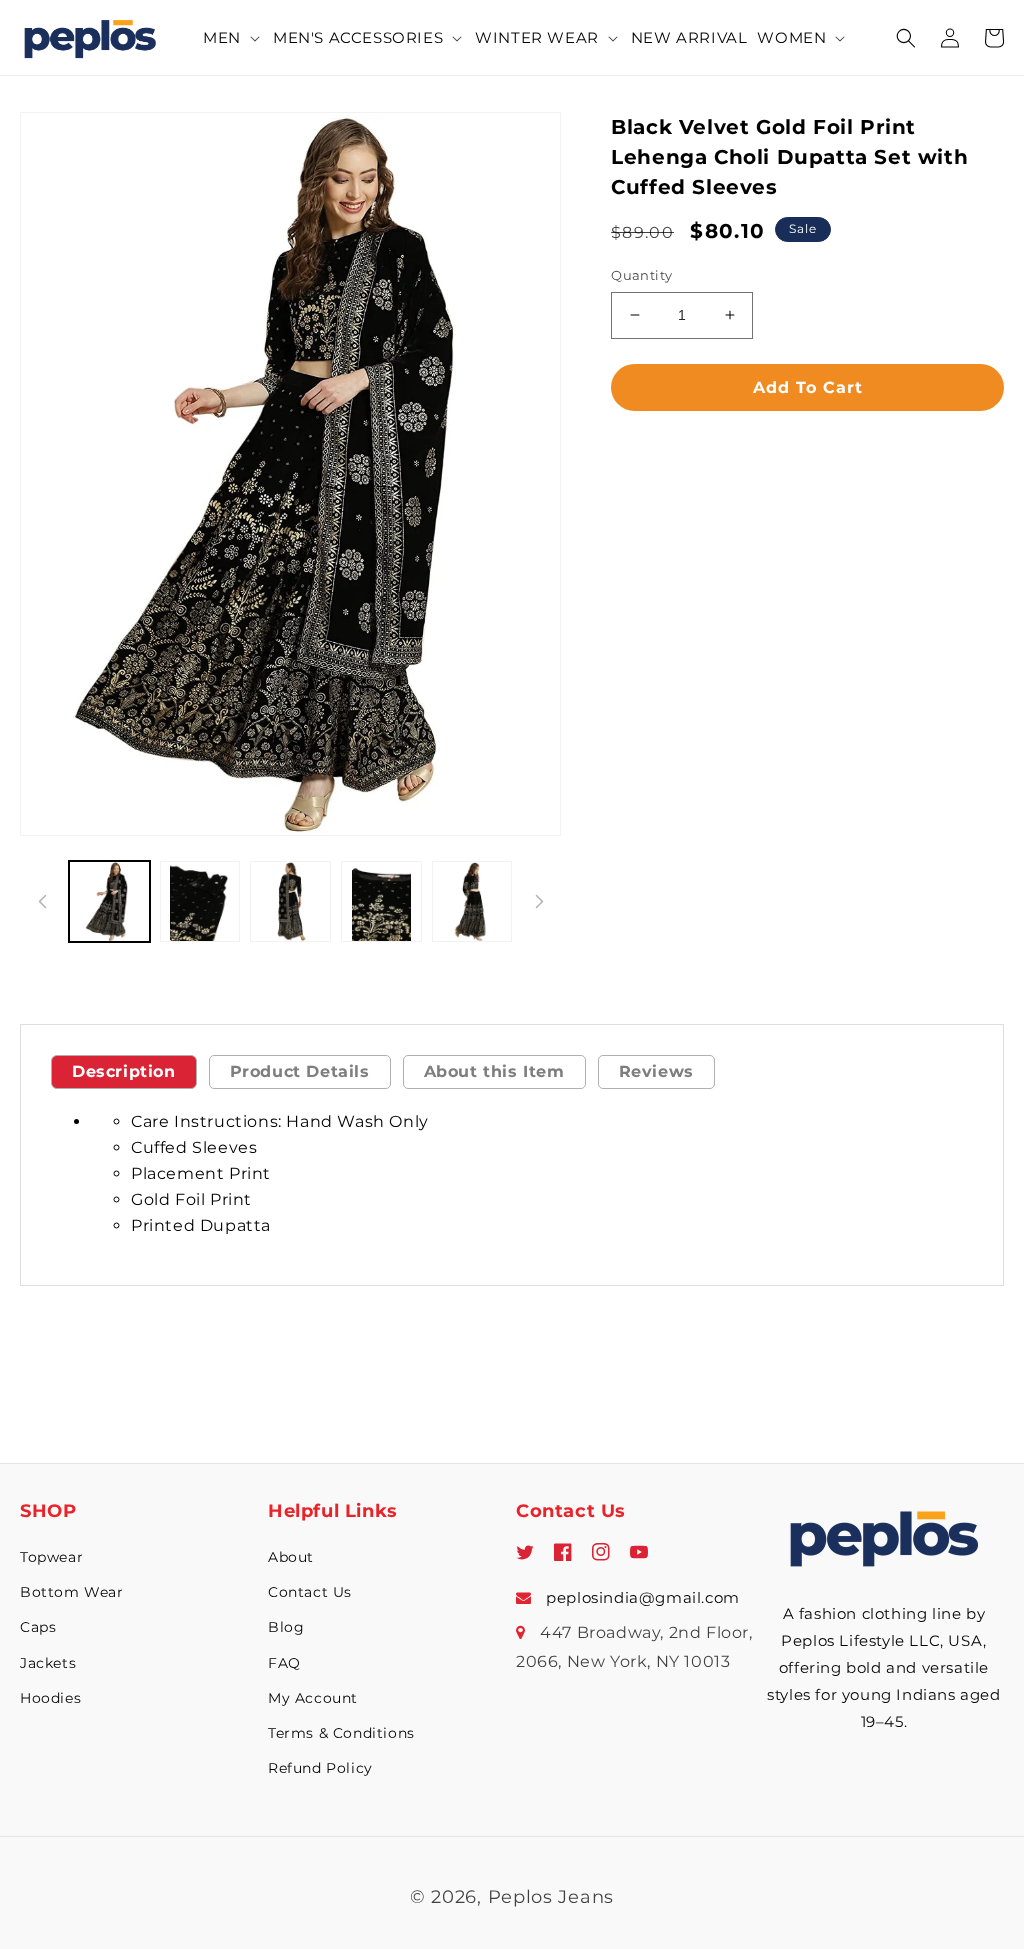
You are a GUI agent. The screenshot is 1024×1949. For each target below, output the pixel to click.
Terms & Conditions (341, 1733)
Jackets (48, 1663)
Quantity (641, 275)
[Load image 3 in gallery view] (290, 901)
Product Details (300, 1071)
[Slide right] (539, 901)
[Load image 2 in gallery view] (200, 901)
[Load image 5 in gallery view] (472, 901)
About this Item (494, 1071)
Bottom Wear (72, 1592)
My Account (313, 1698)
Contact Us (310, 1592)
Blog (286, 1627)
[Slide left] (42, 901)
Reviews (656, 1071)
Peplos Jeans (551, 1897)
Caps (38, 1627)
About (291, 1557)
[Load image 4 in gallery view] (381, 901)
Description (124, 1071)
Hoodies (50, 1698)
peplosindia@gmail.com (641, 1597)
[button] (233, 38)
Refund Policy (320, 1768)
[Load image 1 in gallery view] (109, 901)
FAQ (284, 1663)
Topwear (51, 1557)
